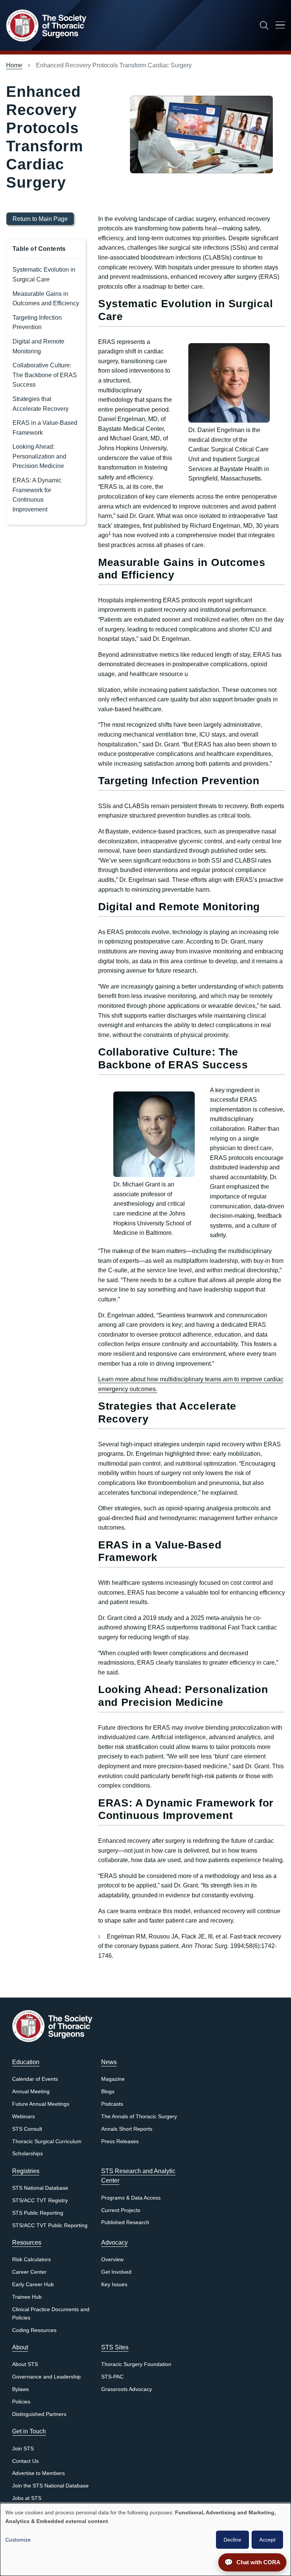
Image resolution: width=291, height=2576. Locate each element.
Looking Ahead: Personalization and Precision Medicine (39, 456)
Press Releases (120, 2141)
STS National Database (40, 2188)
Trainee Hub (27, 2297)
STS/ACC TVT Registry (40, 2201)
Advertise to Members (38, 2473)
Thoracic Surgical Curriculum (47, 2141)
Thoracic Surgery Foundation (136, 2364)
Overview (112, 2260)
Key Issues (114, 2285)
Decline (232, 2540)
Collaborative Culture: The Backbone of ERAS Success (45, 375)
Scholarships (27, 2154)
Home (14, 65)
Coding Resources (34, 2330)
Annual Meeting (31, 2092)
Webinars (23, 2117)
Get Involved (116, 2272)
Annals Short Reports (127, 2129)
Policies (21, 2402)
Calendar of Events (35, 2079)
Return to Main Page (40, 219)
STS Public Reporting (38, 2213)
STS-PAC (112, 2377)
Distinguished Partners (39, 2414)
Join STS (23, 2449)
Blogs (108, 2092)
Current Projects (121, 2210)
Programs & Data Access (131, 2198)
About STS (25, 2364)
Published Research (125, 2222)
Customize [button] (18, 2540)
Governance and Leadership (46, 2377)
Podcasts (112, 2104)
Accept (267, 2540)
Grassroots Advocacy (127, 2389)
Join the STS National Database (50, 2486)
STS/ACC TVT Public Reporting (50, 2225)
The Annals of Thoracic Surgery (139, 2117)
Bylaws (20, 2389)
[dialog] (145, 2539)
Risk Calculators (31, 2260)
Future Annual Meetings (41, 2104)
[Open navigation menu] (280, 26)
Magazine (113, 2079)
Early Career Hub (33, 2285)
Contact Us (25, 2461)
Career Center (29, 2272)
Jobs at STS (27, 2498)
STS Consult (27, 2129)
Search (264, 25)
